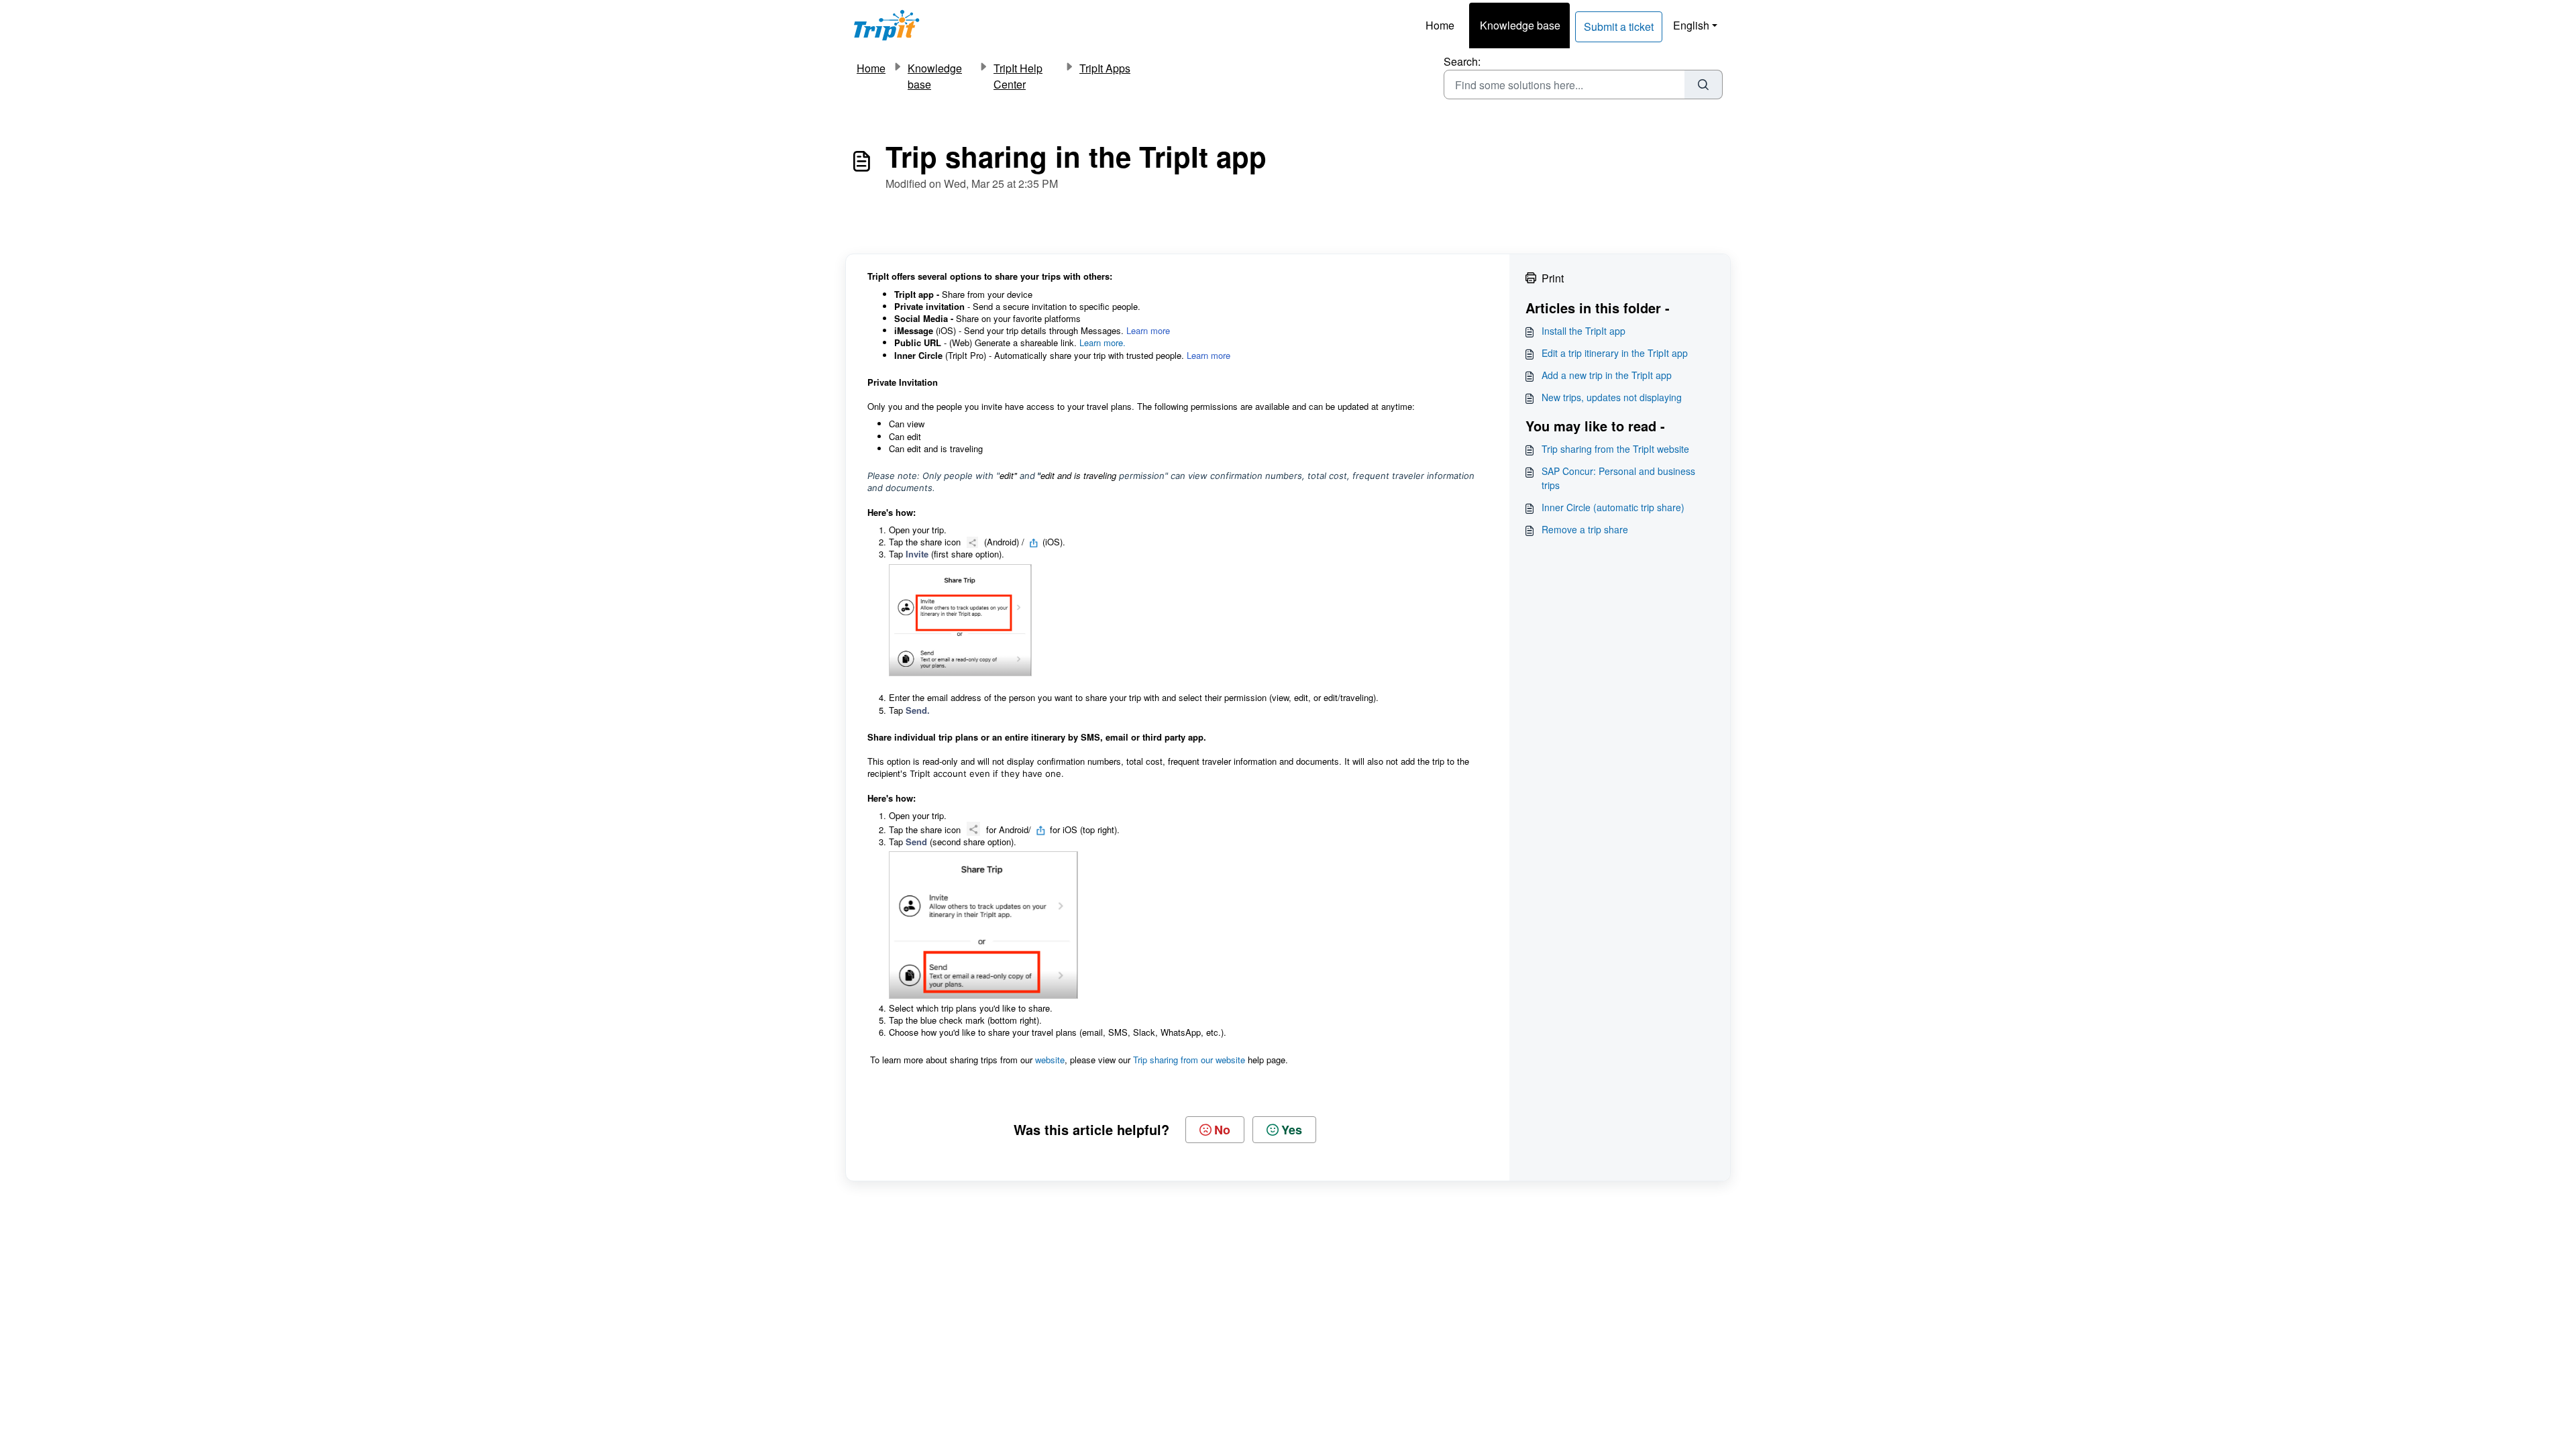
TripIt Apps (1105, 68)
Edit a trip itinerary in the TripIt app (1615, 353)
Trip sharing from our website (1189, 1060)
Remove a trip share (1585, 529)
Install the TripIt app (1584, 331)
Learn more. (1103, 342)
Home (1440, 25)
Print (1553, 278)
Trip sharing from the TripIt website (1615, 449)
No (1222, 1130)
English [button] (1691, 25)
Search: (1462, 61)
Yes (1292, 1130)
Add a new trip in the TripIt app (1607, 375)
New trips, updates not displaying (1612, 397)
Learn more (1148, 330)
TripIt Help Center (1018, 76)
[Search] (1704, 85)
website (1050, 1060)
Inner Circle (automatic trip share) (1613, 507)
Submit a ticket (1619, 26)
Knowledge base (1520, 25)
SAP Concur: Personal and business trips (1618, 478)
